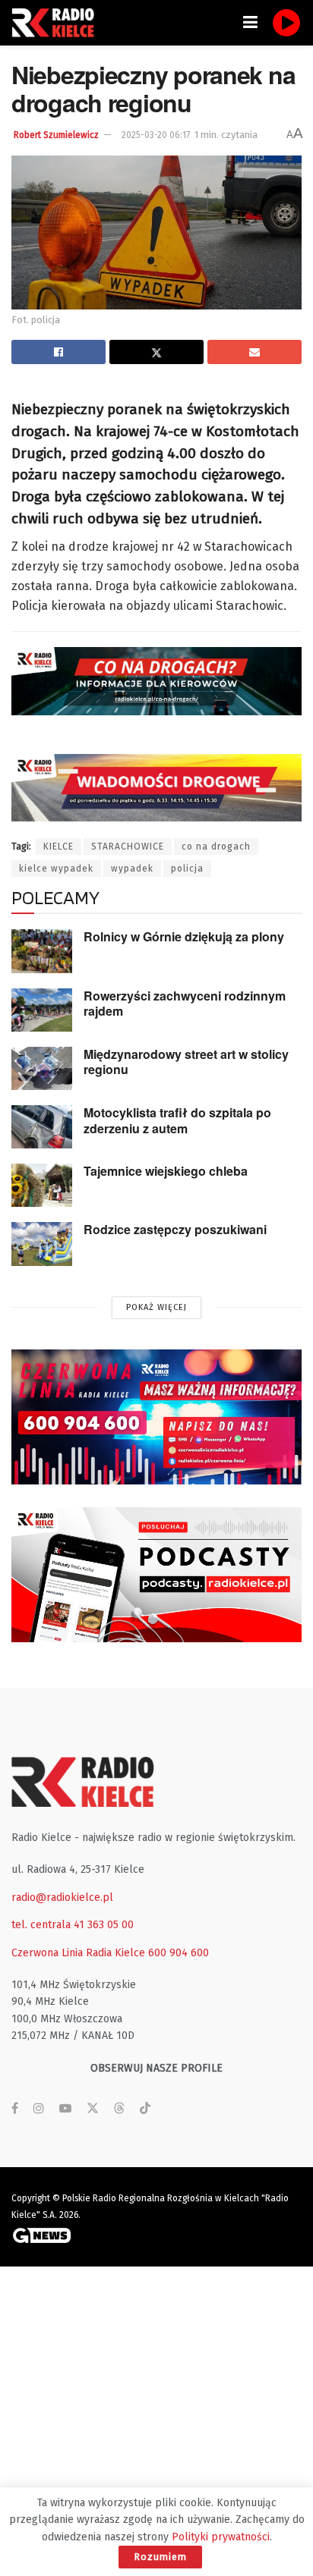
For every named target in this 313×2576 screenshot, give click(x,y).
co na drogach (216, 847)
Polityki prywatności (221, 2537)
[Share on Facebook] (58, 352)
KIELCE (58, 847)
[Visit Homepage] (57, 23)
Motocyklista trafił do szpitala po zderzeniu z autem (177, 1120)
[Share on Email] (255, 352)
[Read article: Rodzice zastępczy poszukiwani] (42, 1244)
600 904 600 (179, 1953)
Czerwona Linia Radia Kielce (78, 1953)
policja (187, 869)
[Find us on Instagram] (39, 2109)
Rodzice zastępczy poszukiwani (175, 1229)
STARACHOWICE (128, 847)
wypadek (132, 869)
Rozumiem (160, 2557)
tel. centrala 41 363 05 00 (73, 1925)
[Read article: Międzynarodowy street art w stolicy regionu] (42, 1068)
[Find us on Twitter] (93, 2109)
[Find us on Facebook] (15, 2109)
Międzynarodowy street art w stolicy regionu (186, 1062)
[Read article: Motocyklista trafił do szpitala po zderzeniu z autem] (42, 1127)
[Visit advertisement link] (156, 1417)
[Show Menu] (250, 23)
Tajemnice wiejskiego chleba (166, 1171)
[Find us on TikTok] (145, 2109)
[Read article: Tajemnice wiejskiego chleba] (42, 1185)
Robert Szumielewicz (56, 135)
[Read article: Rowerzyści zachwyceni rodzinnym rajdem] (42, 1010)
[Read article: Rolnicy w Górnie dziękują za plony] (42, 951)
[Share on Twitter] (156, 352)
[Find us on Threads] (119, 2109)
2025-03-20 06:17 (156, 135)
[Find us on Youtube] (65, 2109)
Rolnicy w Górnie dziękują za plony (184, 936)
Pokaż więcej (156, 1307)
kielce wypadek (56, 869)
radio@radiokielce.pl (62, 1897)
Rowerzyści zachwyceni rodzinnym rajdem (185, 1004)
